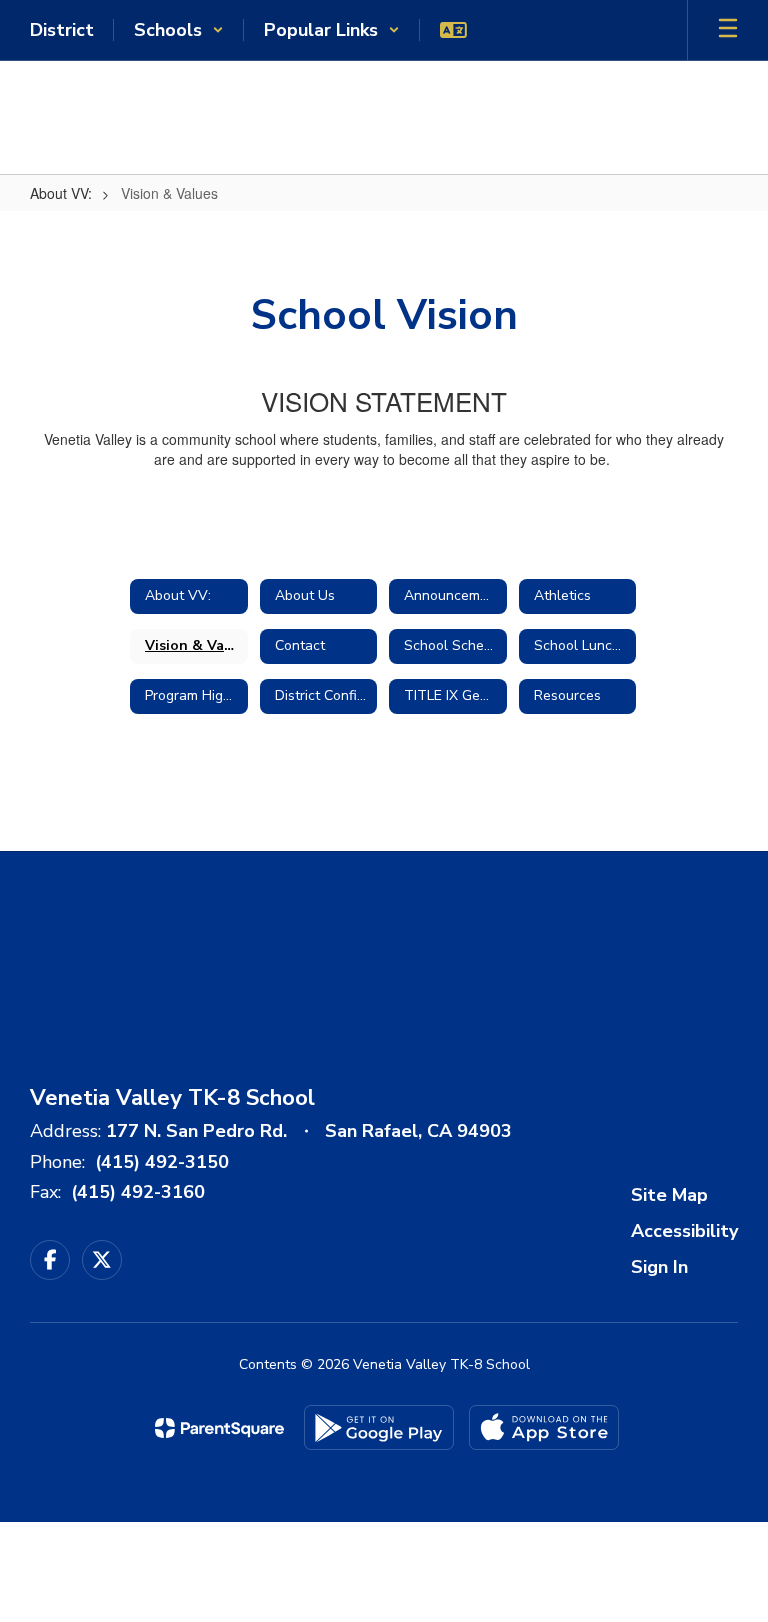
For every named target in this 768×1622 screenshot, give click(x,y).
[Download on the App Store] (544, 1427)
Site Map (669, 1195)
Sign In (659, 1267)
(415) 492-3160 (138, 1192)
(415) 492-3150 (162, 1162)
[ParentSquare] (219, 1428)
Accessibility (684, 1231)
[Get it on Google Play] (379, 1427)
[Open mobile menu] (728, 30)
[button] (179, 30)
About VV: (61, 193)
